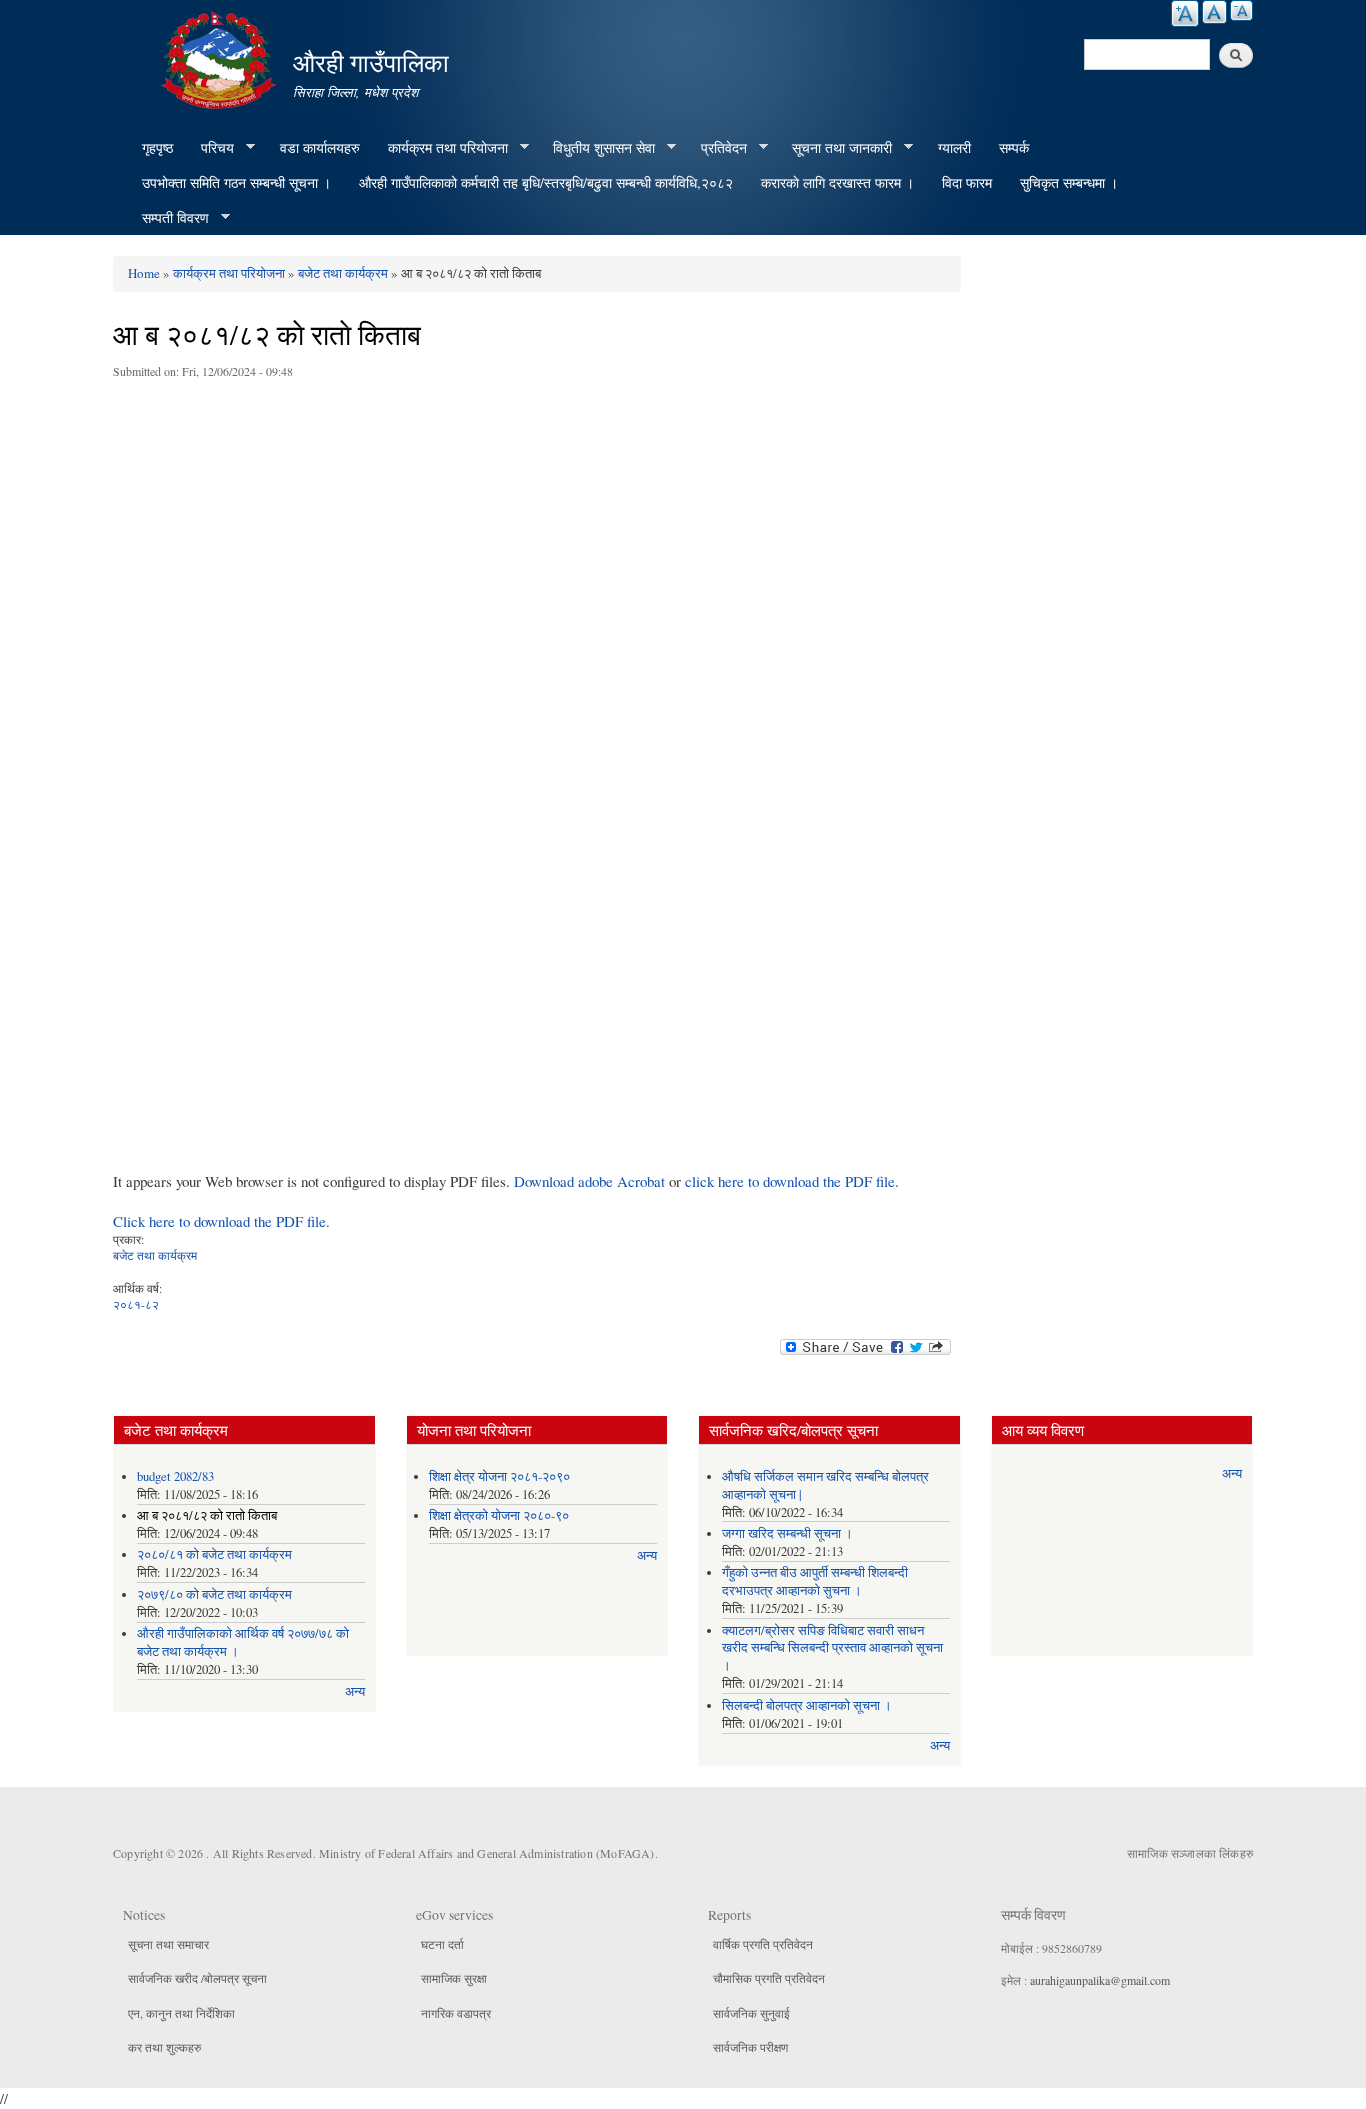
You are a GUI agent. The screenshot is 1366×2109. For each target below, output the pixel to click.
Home (144, 273)
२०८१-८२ (136, 1304)
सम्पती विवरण (168, 218)
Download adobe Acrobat (591, 1181)
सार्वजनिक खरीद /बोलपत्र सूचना (197, 1978)
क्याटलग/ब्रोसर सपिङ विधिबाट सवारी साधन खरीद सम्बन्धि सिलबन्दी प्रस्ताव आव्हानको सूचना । (832, 1648)
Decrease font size (1241, 10)
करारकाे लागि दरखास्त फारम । (837, 182)
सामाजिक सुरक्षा (454, 1978)
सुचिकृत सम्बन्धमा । (1069, 182)
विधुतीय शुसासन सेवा (597, 148)
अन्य (355, 1691)
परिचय (210, 148)
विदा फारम (967, 182)
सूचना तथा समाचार (168, 1944)
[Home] (221, 57)
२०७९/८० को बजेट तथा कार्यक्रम (214, 1594)
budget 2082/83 (175, 1476)
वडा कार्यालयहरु (320, 147)
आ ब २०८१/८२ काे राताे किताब (207, 1515)
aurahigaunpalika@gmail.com (1100, 1980)
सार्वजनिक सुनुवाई (751, 2013)
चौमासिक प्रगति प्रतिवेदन (769, 1978)
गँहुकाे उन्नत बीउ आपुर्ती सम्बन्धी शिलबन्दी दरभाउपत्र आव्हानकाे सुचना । (815, 1581)
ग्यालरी (954, 147)
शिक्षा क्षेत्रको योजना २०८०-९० (499, 1515)
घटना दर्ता (442, 1944)
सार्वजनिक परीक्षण (750, 2047)
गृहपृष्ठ (157, 147)
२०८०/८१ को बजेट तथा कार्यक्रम (214, 1554)
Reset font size (1214, 12)
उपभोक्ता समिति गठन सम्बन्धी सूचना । (236, 182)
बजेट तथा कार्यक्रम (343, 273)
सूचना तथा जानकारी (835, 148)
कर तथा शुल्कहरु (164, 2047)
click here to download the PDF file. (792, 1181)
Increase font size (1185, 13)
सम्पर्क (1014, 147)
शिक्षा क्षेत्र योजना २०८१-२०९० (499, 1476)
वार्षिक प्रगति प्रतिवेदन (763, 1944)
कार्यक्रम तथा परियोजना (441, 148)
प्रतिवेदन (717, 148)
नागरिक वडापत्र (456, 2013)
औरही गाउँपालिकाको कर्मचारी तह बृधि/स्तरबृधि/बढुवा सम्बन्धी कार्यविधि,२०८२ (546, 182)
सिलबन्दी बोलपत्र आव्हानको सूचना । (807, 1705)
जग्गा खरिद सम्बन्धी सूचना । (787, 1533)
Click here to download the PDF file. (221, 1221)
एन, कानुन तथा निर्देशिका (181, 2013)
